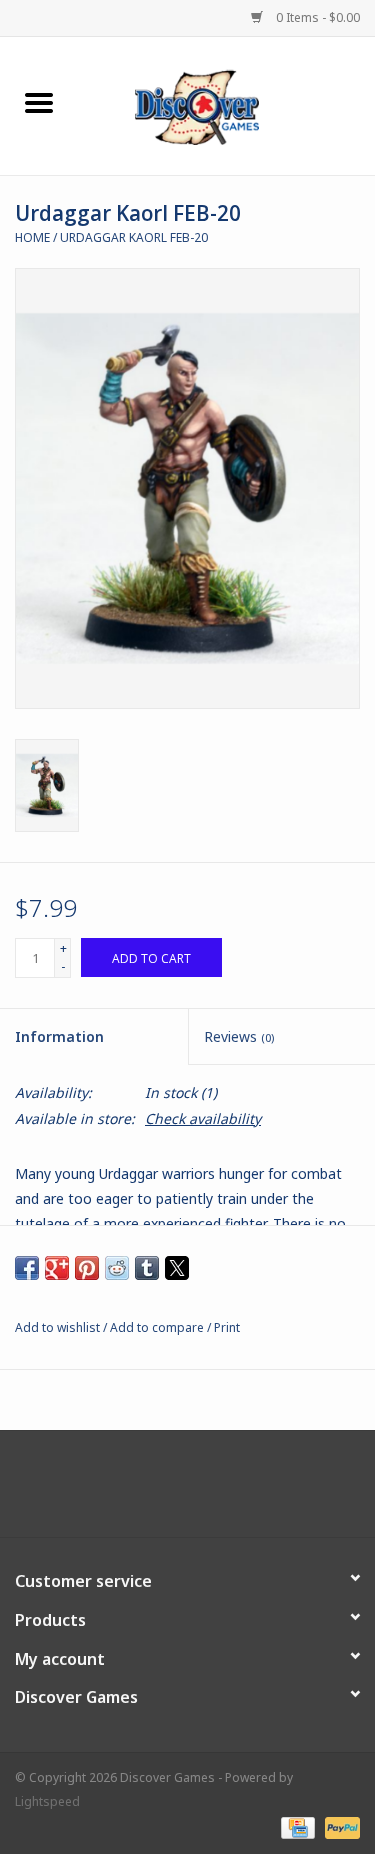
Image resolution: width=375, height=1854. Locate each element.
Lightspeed (47, 1801)
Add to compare (158, 1327)
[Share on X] (177, 1268)
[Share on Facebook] (27, 1268)
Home (32, 237)
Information (59, 1036)
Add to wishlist (59, 1327)
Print (227, 1327)
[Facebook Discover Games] (188, 1491)
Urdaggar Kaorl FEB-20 (134, 237)
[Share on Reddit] (117, 1268)
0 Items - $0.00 (316, 17)
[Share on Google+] (57, 1268)
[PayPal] (339, 1826)
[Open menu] (39, 102)
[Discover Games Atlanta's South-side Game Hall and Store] (227, 104)
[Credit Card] (296, 1826)
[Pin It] (87, 1268)
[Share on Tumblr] (147, 1268)
